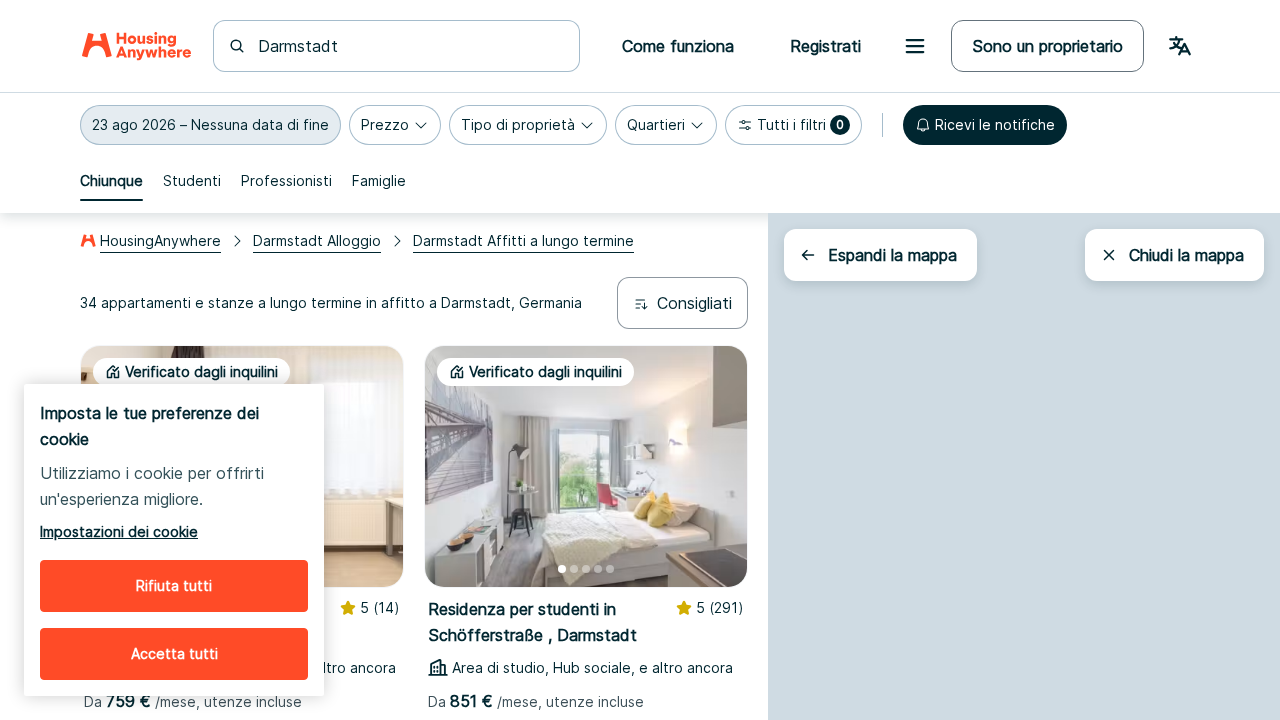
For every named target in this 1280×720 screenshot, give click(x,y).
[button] (210, 125)
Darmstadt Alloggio (317, 240)
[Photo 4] (598, 569)
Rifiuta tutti (174, 585)
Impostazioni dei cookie (119, 531)
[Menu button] (915, 46)
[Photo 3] (586, 569)
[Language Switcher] (1180, 46)
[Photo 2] (574, 569)
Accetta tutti (174, 653)
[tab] (111, 181)
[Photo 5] (610, 569)
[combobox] (408, 46)
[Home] (136, 46)
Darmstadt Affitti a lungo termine (523, 240)
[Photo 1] (562, 569)
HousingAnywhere (160, 240)
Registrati (825, 46)
